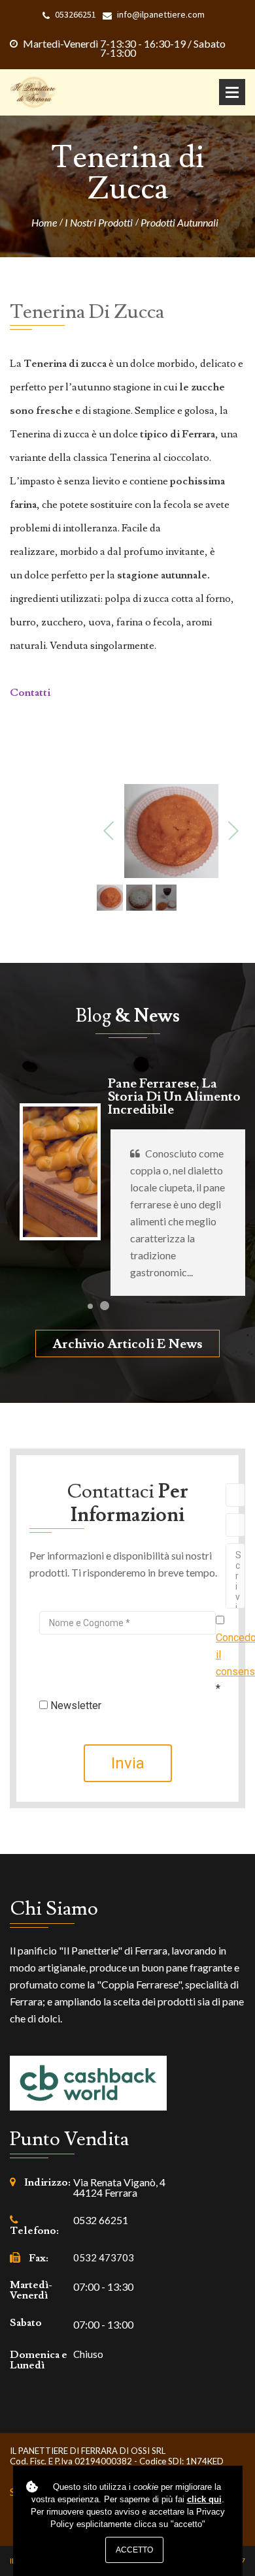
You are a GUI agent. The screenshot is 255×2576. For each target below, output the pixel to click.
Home (44, 223)
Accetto (134, 2550)
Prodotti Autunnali (179, 223)
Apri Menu (232, 92)
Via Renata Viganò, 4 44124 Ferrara (119, 2188)
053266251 (76, 15)
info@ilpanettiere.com (161, 15)
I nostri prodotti (99, 223)
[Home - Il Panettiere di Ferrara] (33, 92)
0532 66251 (101, 2220)
